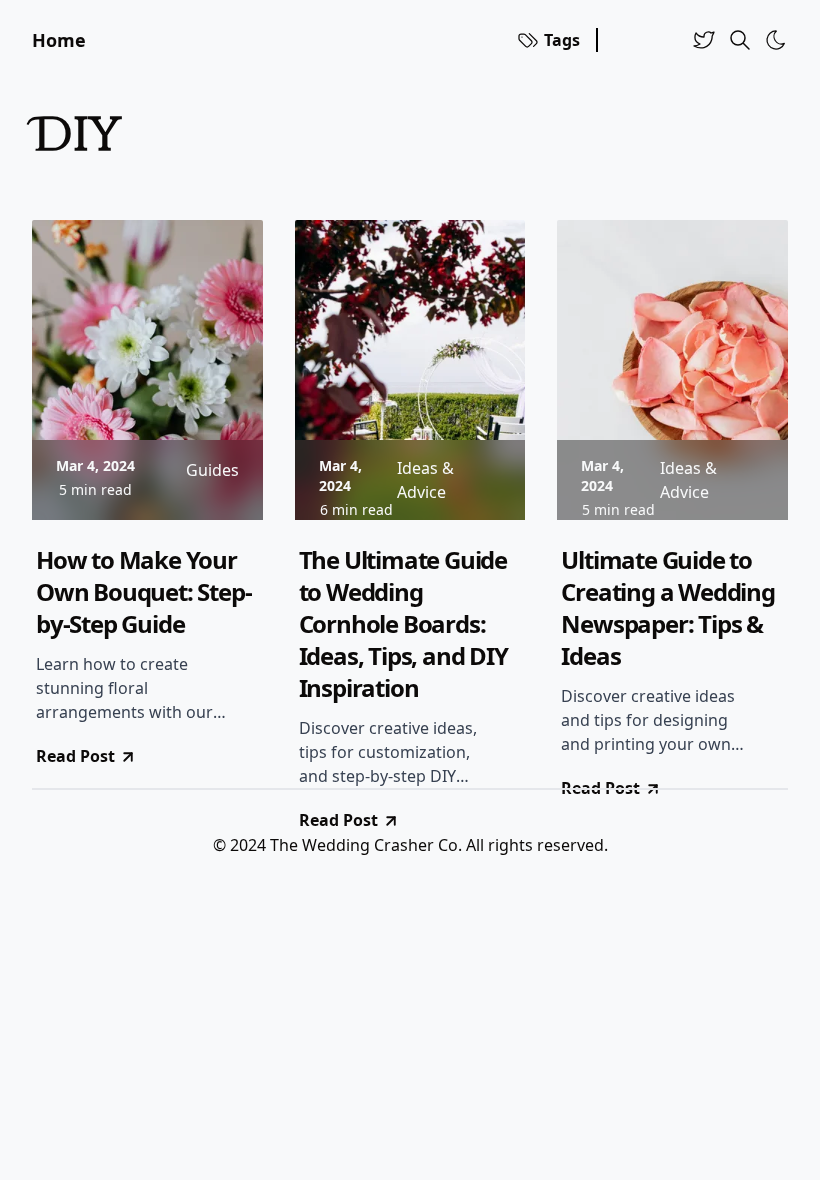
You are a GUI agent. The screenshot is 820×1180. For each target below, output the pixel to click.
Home (59, 40)
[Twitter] (704, 40)
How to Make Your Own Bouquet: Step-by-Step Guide (143, 592)
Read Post (75, 756)
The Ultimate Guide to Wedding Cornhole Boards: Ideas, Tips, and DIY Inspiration (403, 624)
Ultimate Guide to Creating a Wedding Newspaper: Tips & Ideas (667, 608)
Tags (562, 40)
